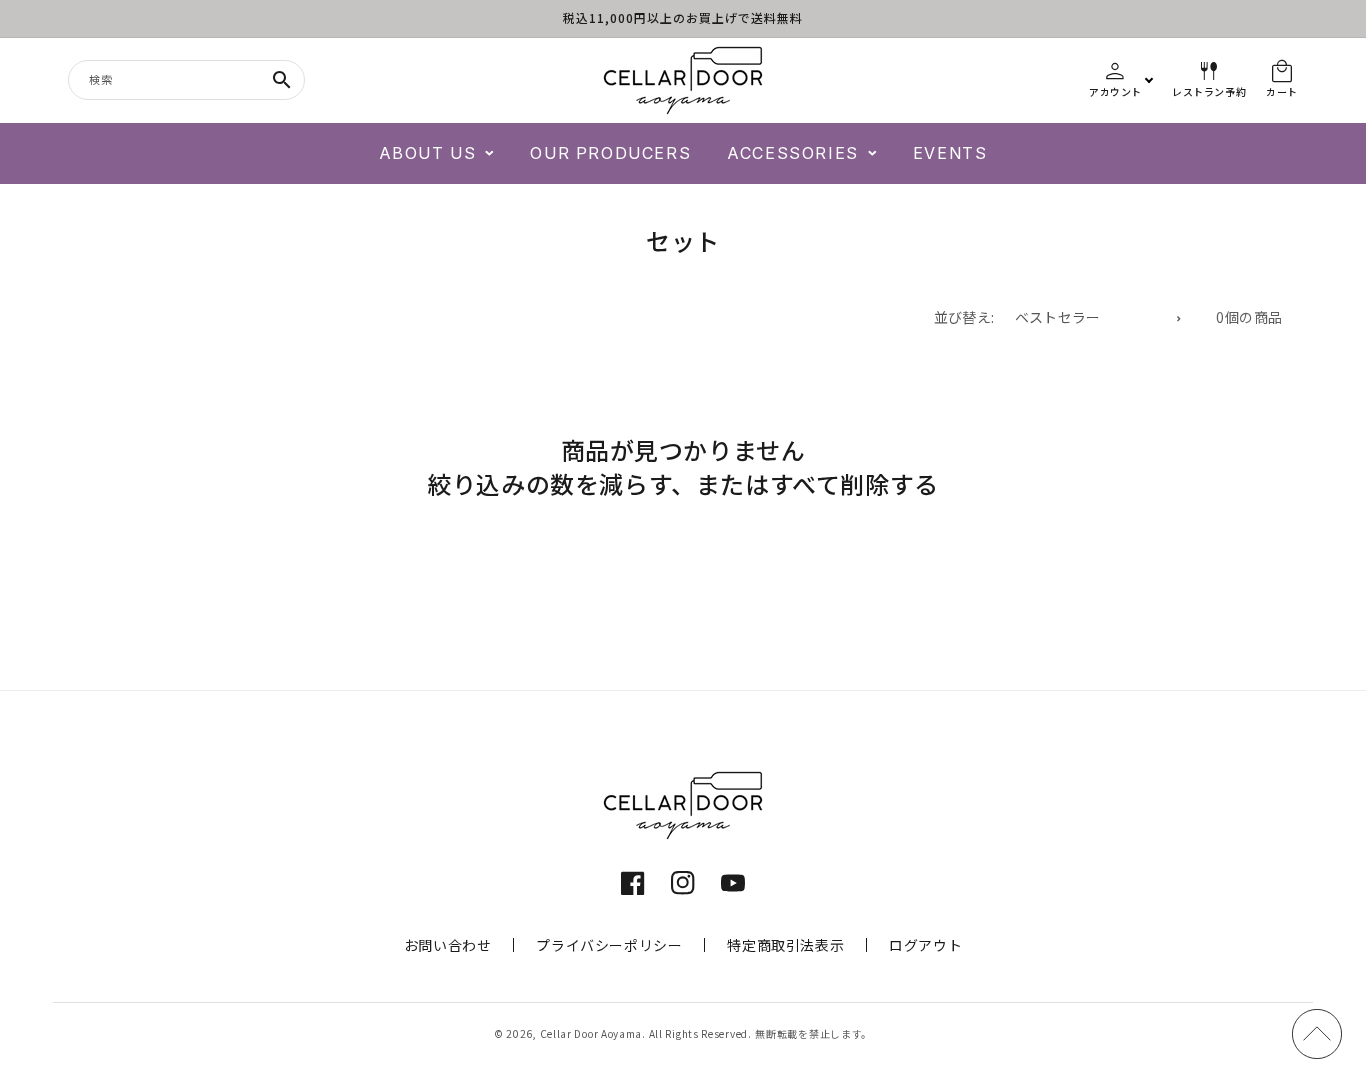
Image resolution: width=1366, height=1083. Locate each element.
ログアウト (925, 945)
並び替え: (964, 317)
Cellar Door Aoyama (591, 1033)
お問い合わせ (448, 945)
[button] (437, 153)
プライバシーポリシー (609, 945)
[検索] (282, 80)
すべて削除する (854, 484)
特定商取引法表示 (785, 945)
